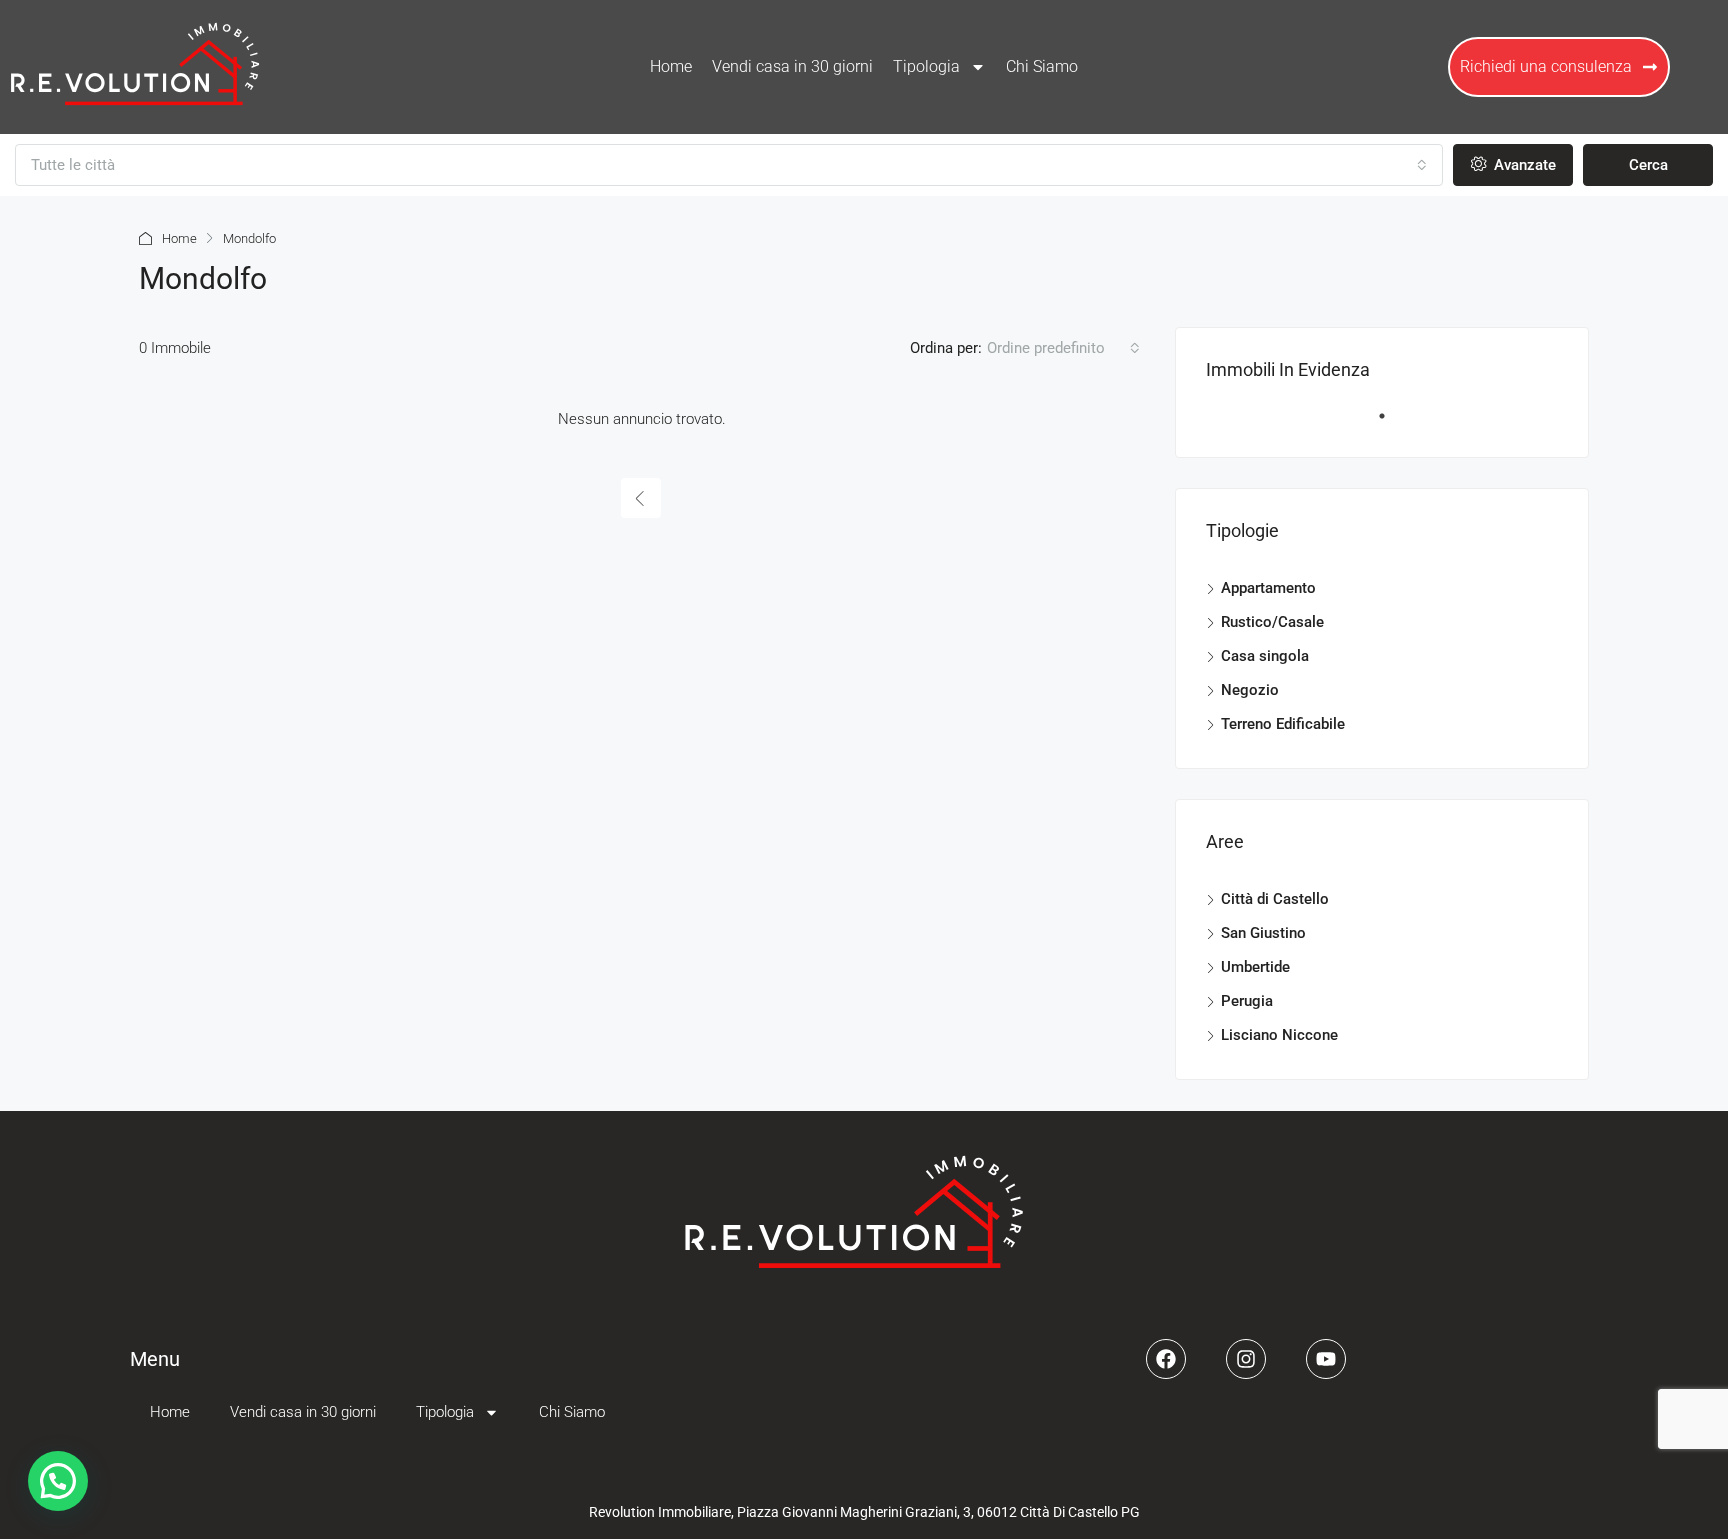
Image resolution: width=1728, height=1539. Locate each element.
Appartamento (1268, 588)
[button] (58, 1481)
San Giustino (1263, 933)
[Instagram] (1246, 1359)
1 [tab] (1392, 424)
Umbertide (1255, 967)
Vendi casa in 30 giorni (792, 66)
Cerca (1648, 165)
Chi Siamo (1042, 66)
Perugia (1247, 1001)
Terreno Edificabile (1283, 724)
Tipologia (926, 66)
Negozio (1250, 690)
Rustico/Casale (1272, 622)
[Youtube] (1326, 1359)
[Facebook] (1166, 1359)
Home (671, 66)
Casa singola (1265, 656)
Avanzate (1523, 165)
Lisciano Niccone (1279, 1035)
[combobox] (729, 165)
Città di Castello (1275, 899)
